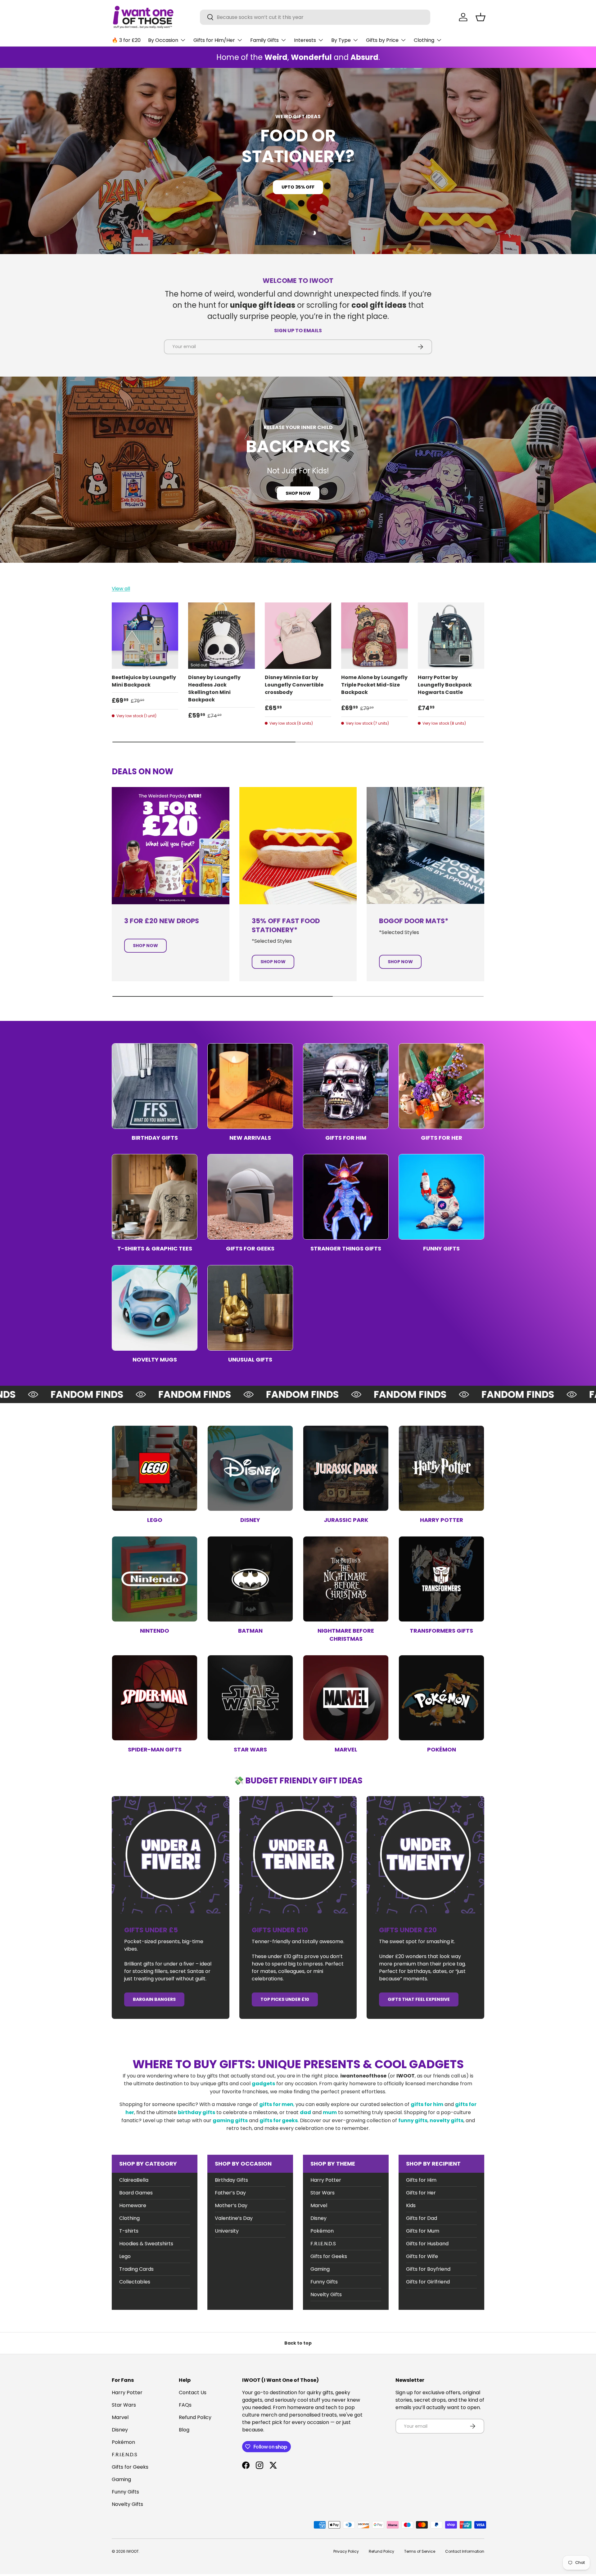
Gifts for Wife (422, 2256)
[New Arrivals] (250, 1086)
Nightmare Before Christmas (346, 1635)
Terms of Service (420, 2551)
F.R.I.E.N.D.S (323, 2244)
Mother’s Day (231, 2205)
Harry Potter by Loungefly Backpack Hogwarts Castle (445, 685)
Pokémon (442, 1749)
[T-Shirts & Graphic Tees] (155, 1197)
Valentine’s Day (234, 2218)
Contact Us (193, 2393)
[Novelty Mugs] (155, 1308)
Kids (411, 2205)
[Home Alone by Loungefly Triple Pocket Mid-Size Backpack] (374, 636)
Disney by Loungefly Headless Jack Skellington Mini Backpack (214, 689)
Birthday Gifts (155, 1138)
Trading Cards (136, 2269)
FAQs (185, 2405)
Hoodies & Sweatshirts (146, 2244)
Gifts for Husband (427, 2244)
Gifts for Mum (423, 2231)
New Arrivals (250, 1138)
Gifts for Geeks (250, 1248)
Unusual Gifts (250, 1360)
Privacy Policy (346, 2551)
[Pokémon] (441, 1698)
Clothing (424, 40)
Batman (250, 1631)
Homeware (133, 2205)
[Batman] (250, 1579)
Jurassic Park (346, 1520)
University (227, 2231)
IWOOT (133, 2551)
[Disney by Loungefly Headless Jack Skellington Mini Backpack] (221, 636)
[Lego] (155, 1468)
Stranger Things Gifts (346, 1248)
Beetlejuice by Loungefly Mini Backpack (144, 681)
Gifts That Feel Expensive (419, 1999)
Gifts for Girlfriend (428, 2282)
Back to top (298, 2343)
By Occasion (163, 40)
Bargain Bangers (154, 1999)
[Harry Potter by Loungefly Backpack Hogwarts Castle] (451, 636)
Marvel (346, 1749)
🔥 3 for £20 (126, 40)
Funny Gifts (441, 1248)
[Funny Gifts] (441, 1197)
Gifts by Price (382, 40)
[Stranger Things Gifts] (346, 1197)
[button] (481, 17)
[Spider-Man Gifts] (155, 1698)
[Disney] (250, 1468)
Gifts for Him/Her (214, 40)
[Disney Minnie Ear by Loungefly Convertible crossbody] (298, 636)
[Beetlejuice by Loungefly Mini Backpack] (145, 636)
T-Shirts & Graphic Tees (155, 1248)
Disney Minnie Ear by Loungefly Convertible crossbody (294, 685)
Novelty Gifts (326, 2294)
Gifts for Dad (422, 2218)
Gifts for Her (442, 1138)
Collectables (135, 2282)
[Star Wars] (250, 1698)
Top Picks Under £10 (285, 1999)
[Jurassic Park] (346, 1468)
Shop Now (298, 493)
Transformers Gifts (441, 1631)
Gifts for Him (346, 1138)
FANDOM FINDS (47, 1394)
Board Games (136, 2193)
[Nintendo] (155, 1579)
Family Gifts (264, 40)
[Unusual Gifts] (250, 1308)
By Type (341, 40)
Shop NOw (298, 177)
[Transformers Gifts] (441, 1579)
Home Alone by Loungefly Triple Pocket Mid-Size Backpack (374, 685)
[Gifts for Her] (441, 1086)
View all (121, 589)
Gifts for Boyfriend (428, 2269)
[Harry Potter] (441, 1468)
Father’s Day (230, 2193)
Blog (184, 2430)
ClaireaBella (134, 2180)
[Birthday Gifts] (155, 1086)
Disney (250, 1520)
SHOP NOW (273, 962)
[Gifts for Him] (346, 1086)
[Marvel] (346, 1698)
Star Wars (250, 1749)
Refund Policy (195, 2417)
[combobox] (315, 17)
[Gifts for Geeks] (250, 1197)
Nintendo (155, 1631)
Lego (155, 1520)
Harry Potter (442, 1520)
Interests (305, 40)
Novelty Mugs (155, 1360)
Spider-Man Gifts (155, 1749)
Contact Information (465, 2551)
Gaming (320, 2269)
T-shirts (129, 2231)
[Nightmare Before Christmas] (346, 1579)
